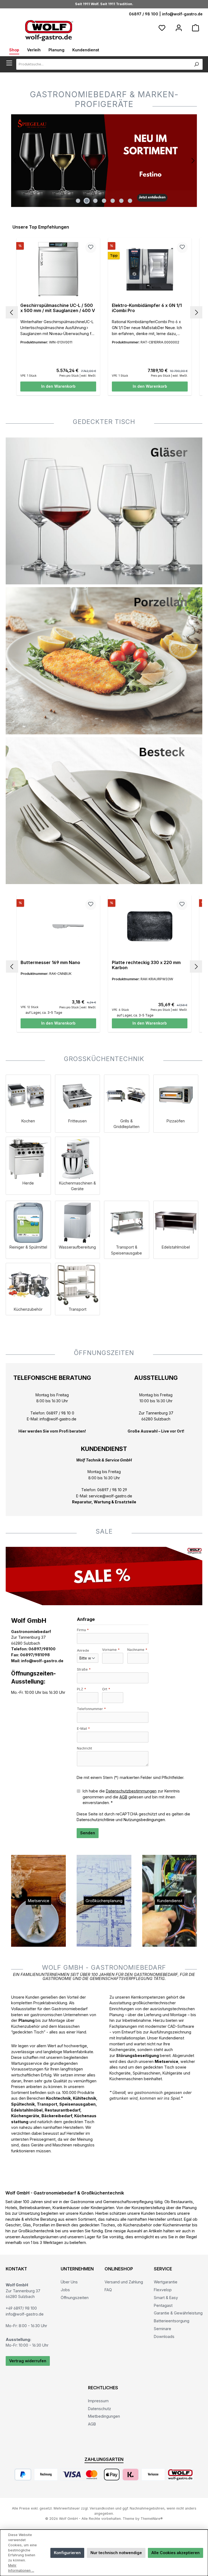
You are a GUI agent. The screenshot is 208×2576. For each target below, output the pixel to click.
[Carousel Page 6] (121, 201)
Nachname (137, 1650)
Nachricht (84, 1748)
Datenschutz (100, 2409)
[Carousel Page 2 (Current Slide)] (87, 201)
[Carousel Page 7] (130, 201)
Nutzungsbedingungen (144, 1820)
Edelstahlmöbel (27, 2110)
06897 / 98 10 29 (112, 1490)
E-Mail (83, 1729)
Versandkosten (102, 2508)
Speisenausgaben (77, 2104)
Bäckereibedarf (57, 2116)
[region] (104, 161)
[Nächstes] (193, 161)
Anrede (83, 1650)
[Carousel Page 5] (113, 201)
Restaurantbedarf (62, 2110)
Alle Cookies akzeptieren (175, 2553)
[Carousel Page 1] (78, 201)
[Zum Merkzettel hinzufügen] (91, 247)
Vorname (111, 1650)
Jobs (65, 2290)
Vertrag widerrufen (28, 2361)
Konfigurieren (67, 2553)
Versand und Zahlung (124, 2282)
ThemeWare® (152, 2519)
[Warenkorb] (196, 28)
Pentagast (163, 2305)
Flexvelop (163, 2290)
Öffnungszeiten (75, 2298)
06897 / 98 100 (144, 14)
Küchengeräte (25, 2116)
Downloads (164, 2336)
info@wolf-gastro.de (182, 14)
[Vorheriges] (15, 161)
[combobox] (103, 64)
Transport (47, 2104)
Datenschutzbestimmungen (131, 1791)
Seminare (162, 2329)
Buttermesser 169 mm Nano (50, 963)
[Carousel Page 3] (95, 201)
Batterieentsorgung (172, 2321)
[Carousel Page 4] (104, 201)
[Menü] (11, 63)
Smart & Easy (166, 2298)
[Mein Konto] (179, 28)
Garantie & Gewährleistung (178, 2313)
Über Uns (69, 2282)
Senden (88, 1833)
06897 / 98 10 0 (60, 1413)
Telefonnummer (91, 1709)
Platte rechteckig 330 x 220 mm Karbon (146, 965)
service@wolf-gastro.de (110, 1496)
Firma (83, 1630)
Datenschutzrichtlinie (96, 1820)
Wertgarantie (166, 2282)
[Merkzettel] (162, 28)
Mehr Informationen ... (21, 2568)
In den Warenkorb (58, 386)
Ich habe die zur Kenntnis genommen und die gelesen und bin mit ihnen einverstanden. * (131, 1797)
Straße (84, 1669)
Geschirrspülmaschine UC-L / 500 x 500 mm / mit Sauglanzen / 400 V (58, 308)
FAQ (108, 2290)
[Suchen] (196, 64)
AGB (123, 1797)
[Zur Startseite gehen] (49, 30)
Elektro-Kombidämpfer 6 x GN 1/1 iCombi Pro (147, 308)
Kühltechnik (84, 2098)
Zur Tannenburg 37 (156, 1413)
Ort (106, 1689)
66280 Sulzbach (156, 1419)
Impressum (98, 2401)
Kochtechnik (58, 2098)
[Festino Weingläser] (104, 161)
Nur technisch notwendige (116, 2553)
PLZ (82, 1689)
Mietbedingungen (104, 2416)
